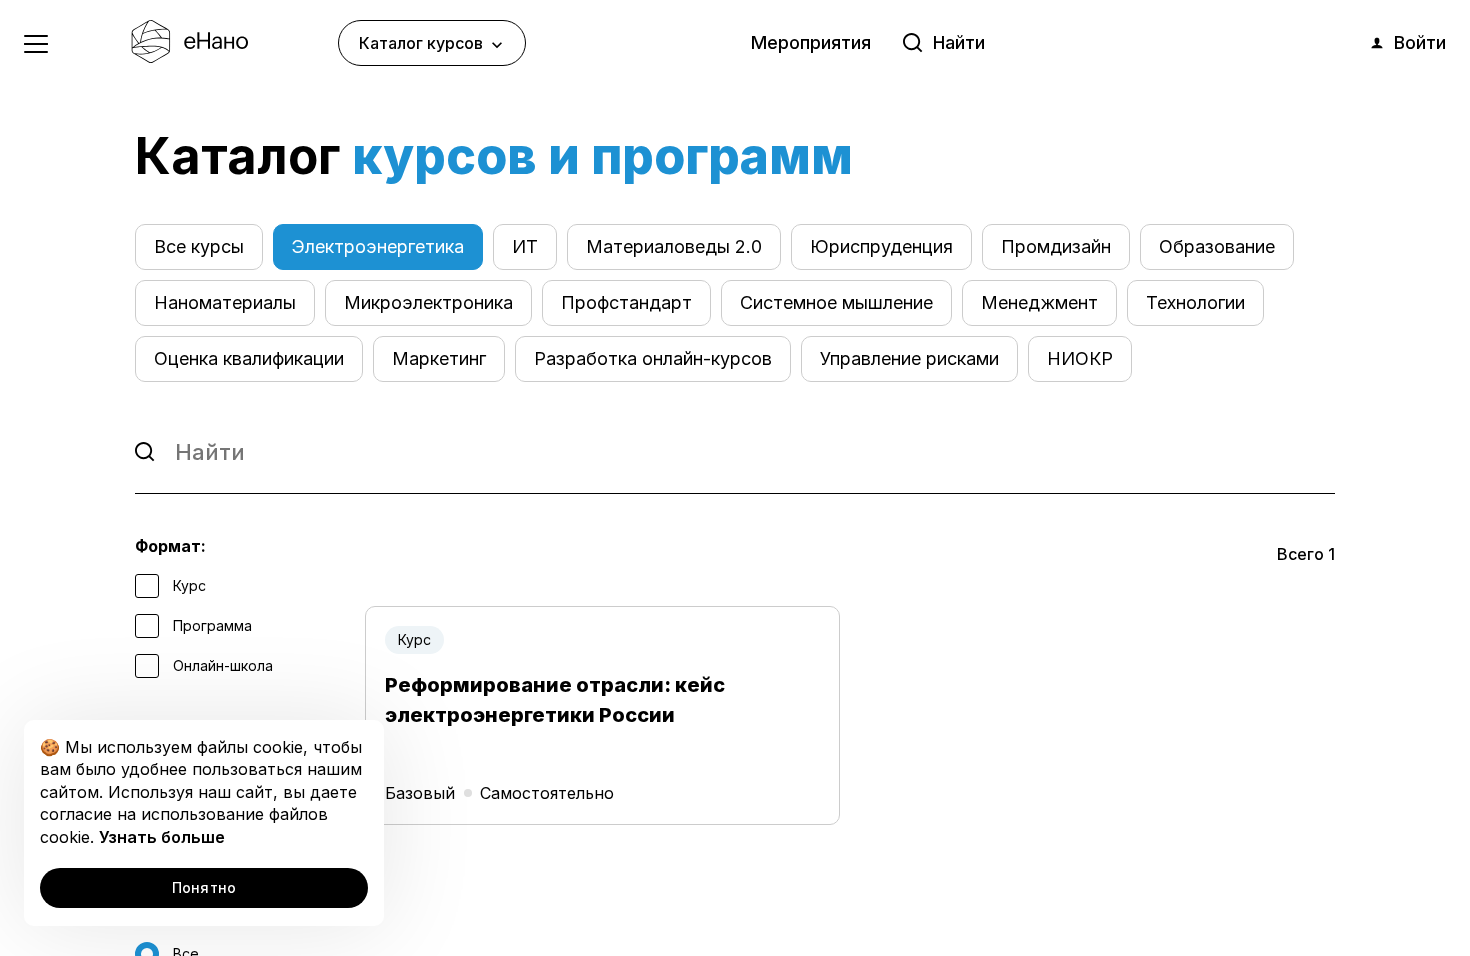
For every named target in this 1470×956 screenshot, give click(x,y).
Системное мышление (836, 302)
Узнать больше (162, 837)
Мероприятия (811, 42)
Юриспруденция (881, 246)
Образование (1217, 246)
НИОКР (1080, 358)
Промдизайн (1056, 246)
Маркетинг (439, 358)
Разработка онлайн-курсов (653, 358)
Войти (1420, 43)
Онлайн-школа (221, 665)
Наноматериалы (225, 302)
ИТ (525, 246)
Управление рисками (909, 358)
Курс (187, 585)
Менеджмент (1039, 302)
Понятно (204, 887)
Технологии (1195, 302)
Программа (210, 625)
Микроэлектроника (428, 302)
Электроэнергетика (378, 246)
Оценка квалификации (249, 358)
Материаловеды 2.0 (674, 246)
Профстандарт (626, 302)
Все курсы (199, 246)
